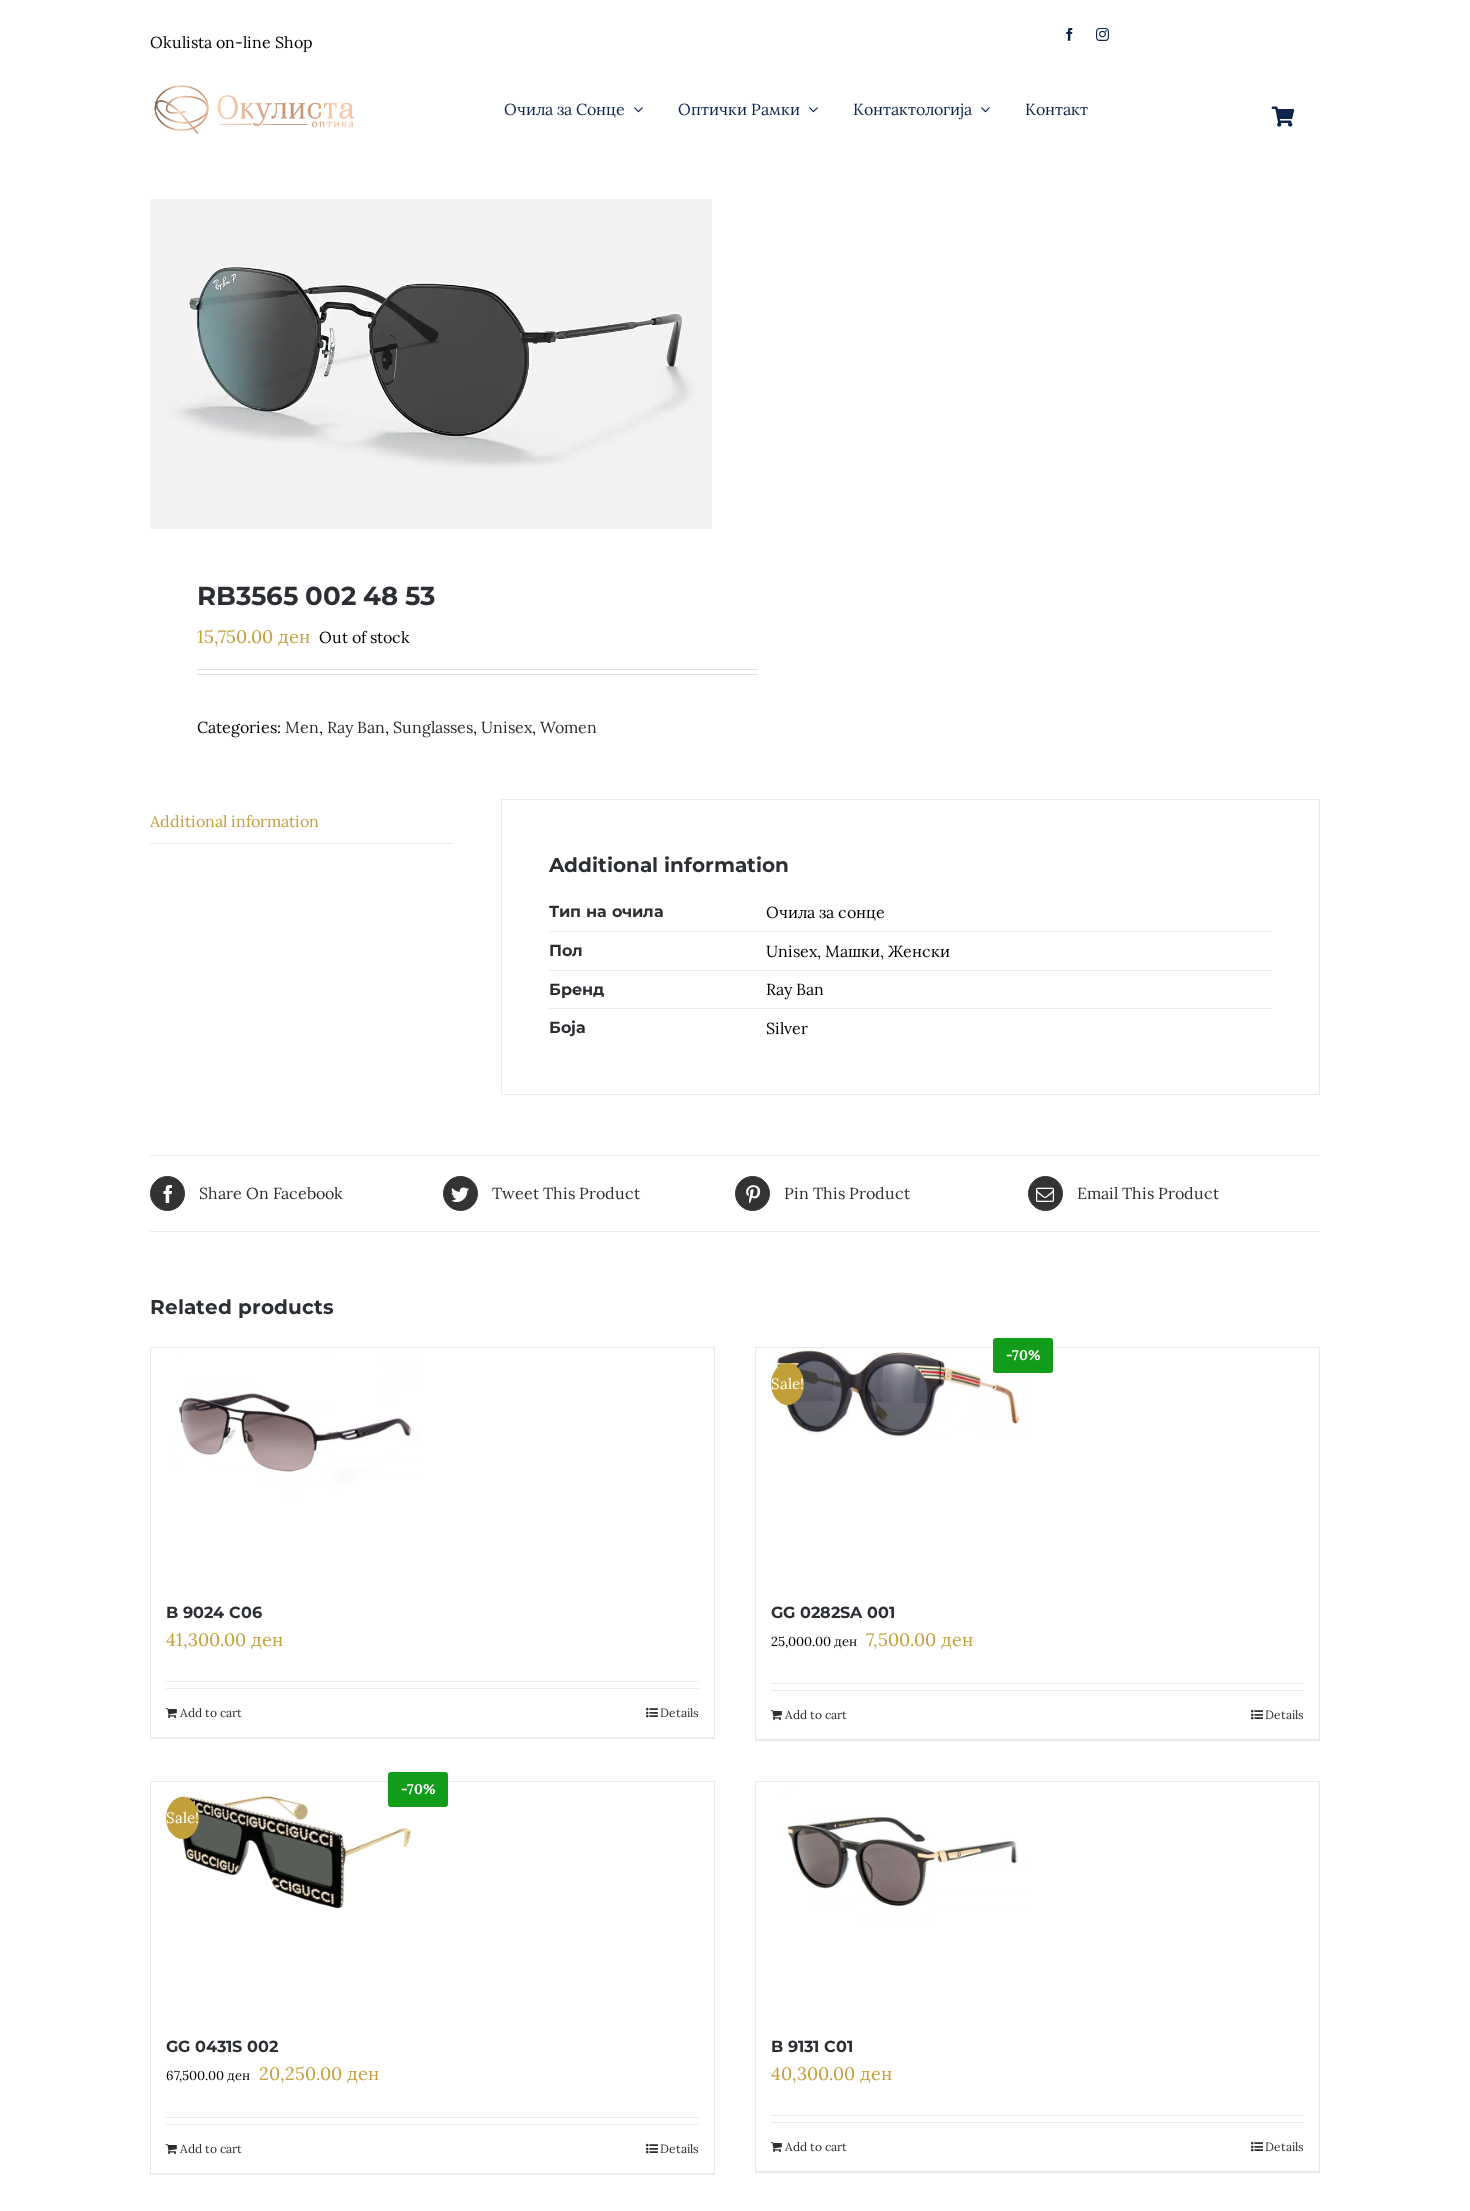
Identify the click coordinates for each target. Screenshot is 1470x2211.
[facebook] (1069, 34)
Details (679, 1712)
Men (302, 727)
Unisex (506, 727)
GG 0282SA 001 (833, 1612)
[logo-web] (256, 79)
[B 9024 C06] (294, 1463)
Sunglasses (433, 727)
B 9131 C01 (812, 2046)
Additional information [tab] (234, 821)
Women (568, 727)
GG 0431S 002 (222, 2046)
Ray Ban (356, 727)
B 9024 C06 (214, 1612)
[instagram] (1102, 34)
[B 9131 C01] (899, 1897)
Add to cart (211, 1712)
